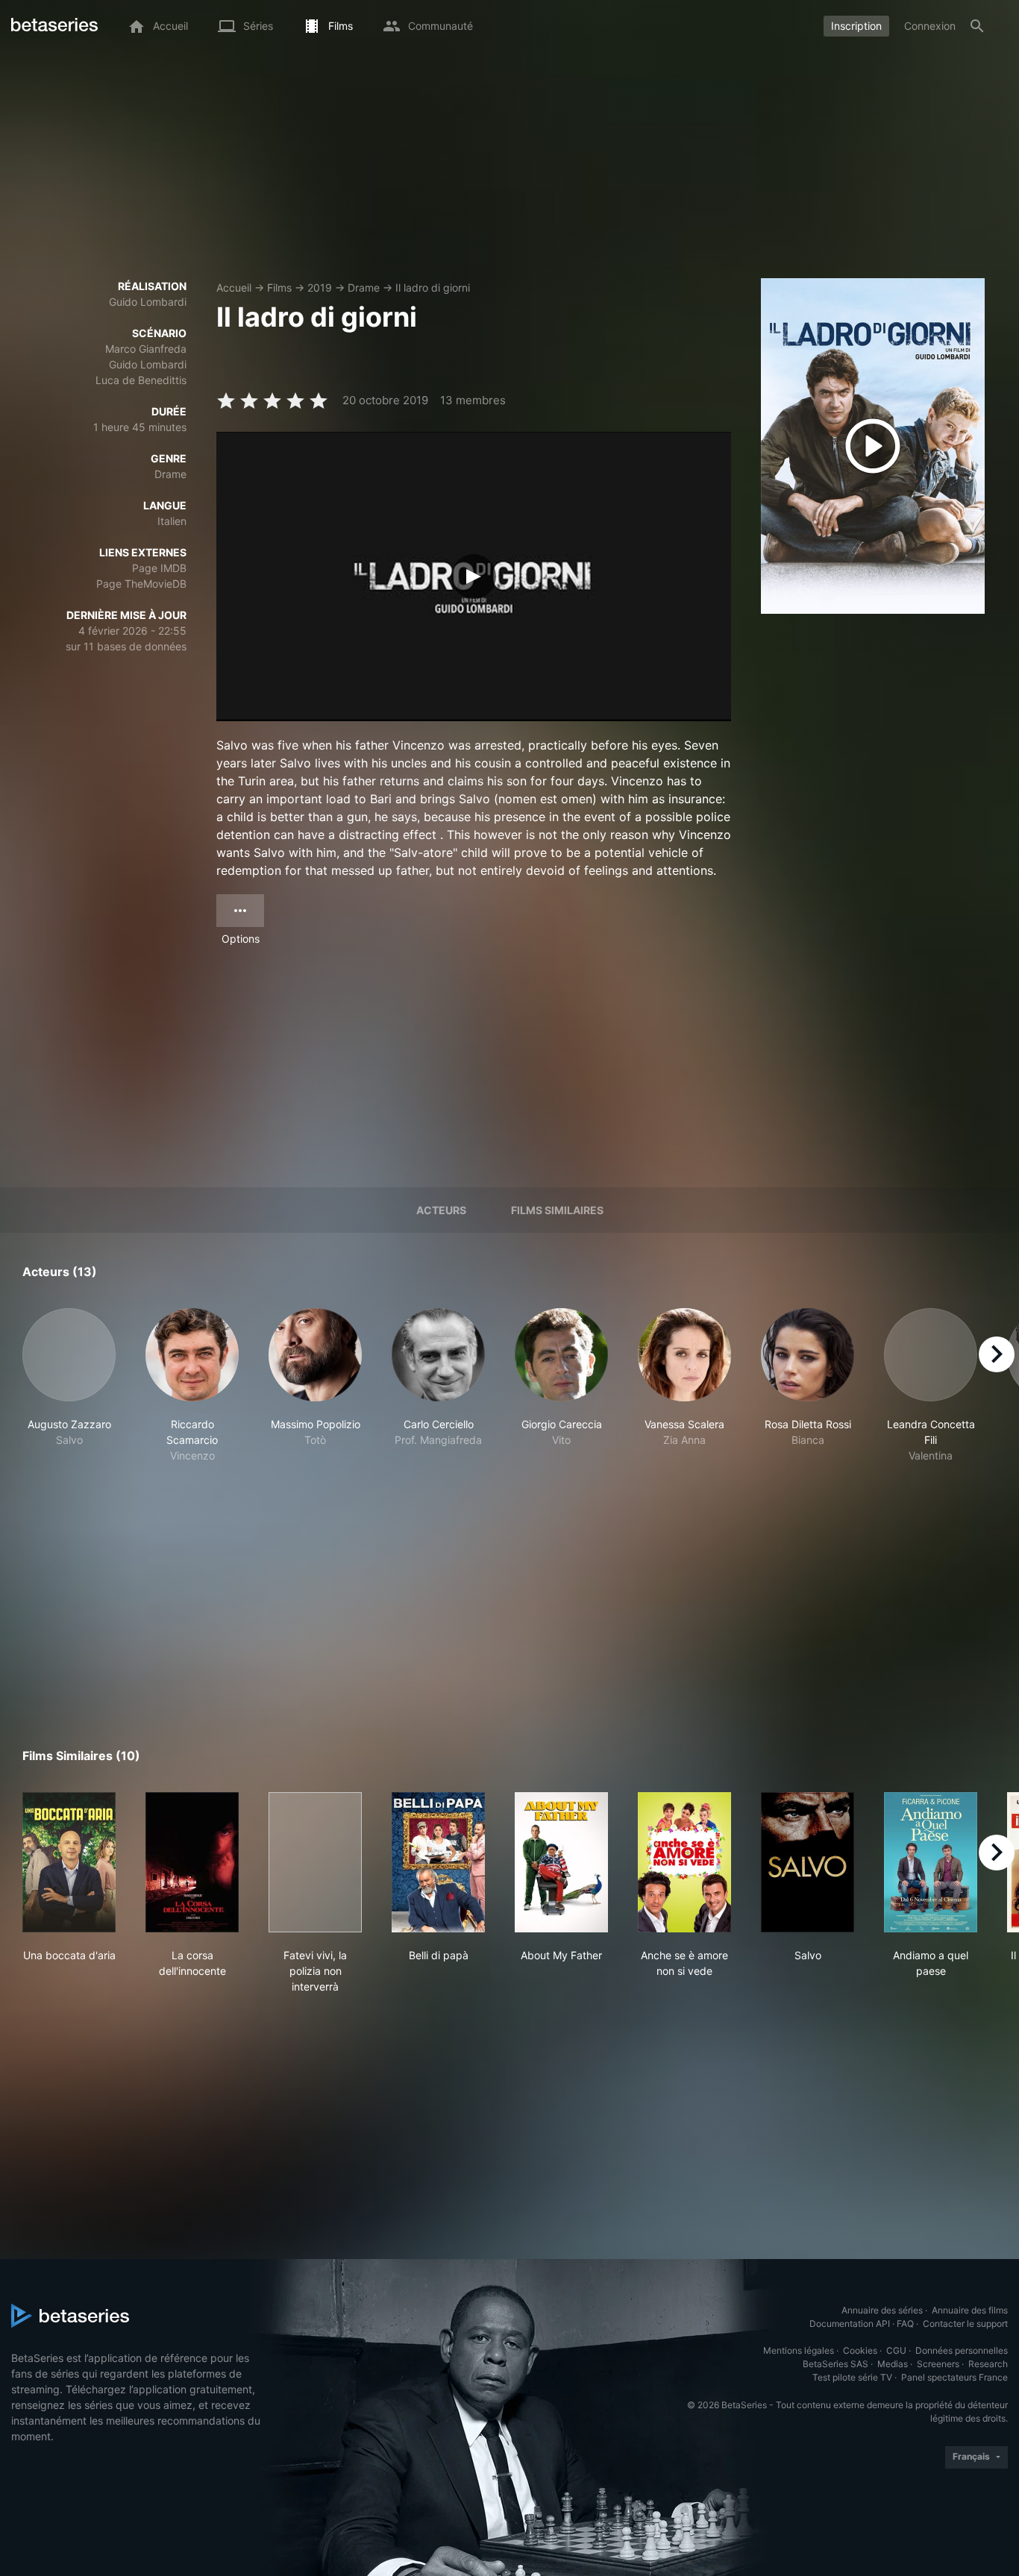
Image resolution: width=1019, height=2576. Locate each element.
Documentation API (850, 2324)
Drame (364, 288)
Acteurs (441, 1210)
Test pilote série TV (852, 2377)
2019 (320, 288)
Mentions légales (799, 2350)
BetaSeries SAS (835, 2364)
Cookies (860, 2350)
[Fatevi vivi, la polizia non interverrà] (315, 1862)
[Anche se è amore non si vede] (684, 1862)
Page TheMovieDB (141, 584)
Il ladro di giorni (433, 288)
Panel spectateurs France (954, 2377)
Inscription (856, 26)
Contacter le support (965, 2324)
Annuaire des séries (882, 2310)
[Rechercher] (977, 26)
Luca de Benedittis (141, 380)
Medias (893, 2364)
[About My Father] (561, 1862)
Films (279, 288)
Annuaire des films (970, 2310)
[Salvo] (808, 1862)
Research (988, 2364)
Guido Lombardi (148, 302)
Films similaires (557, 1210)
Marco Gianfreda (146, 349)
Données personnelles (962, 2350)
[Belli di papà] (438, 1862)
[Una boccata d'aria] (69, 1862)
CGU (896, 2350)
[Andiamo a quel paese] (931, 1862)
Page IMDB (159, 568)
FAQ (905, 2324)
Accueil (234, 288)
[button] (69, 1386)
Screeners (938, 2364)
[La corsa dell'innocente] (192, 1862)
